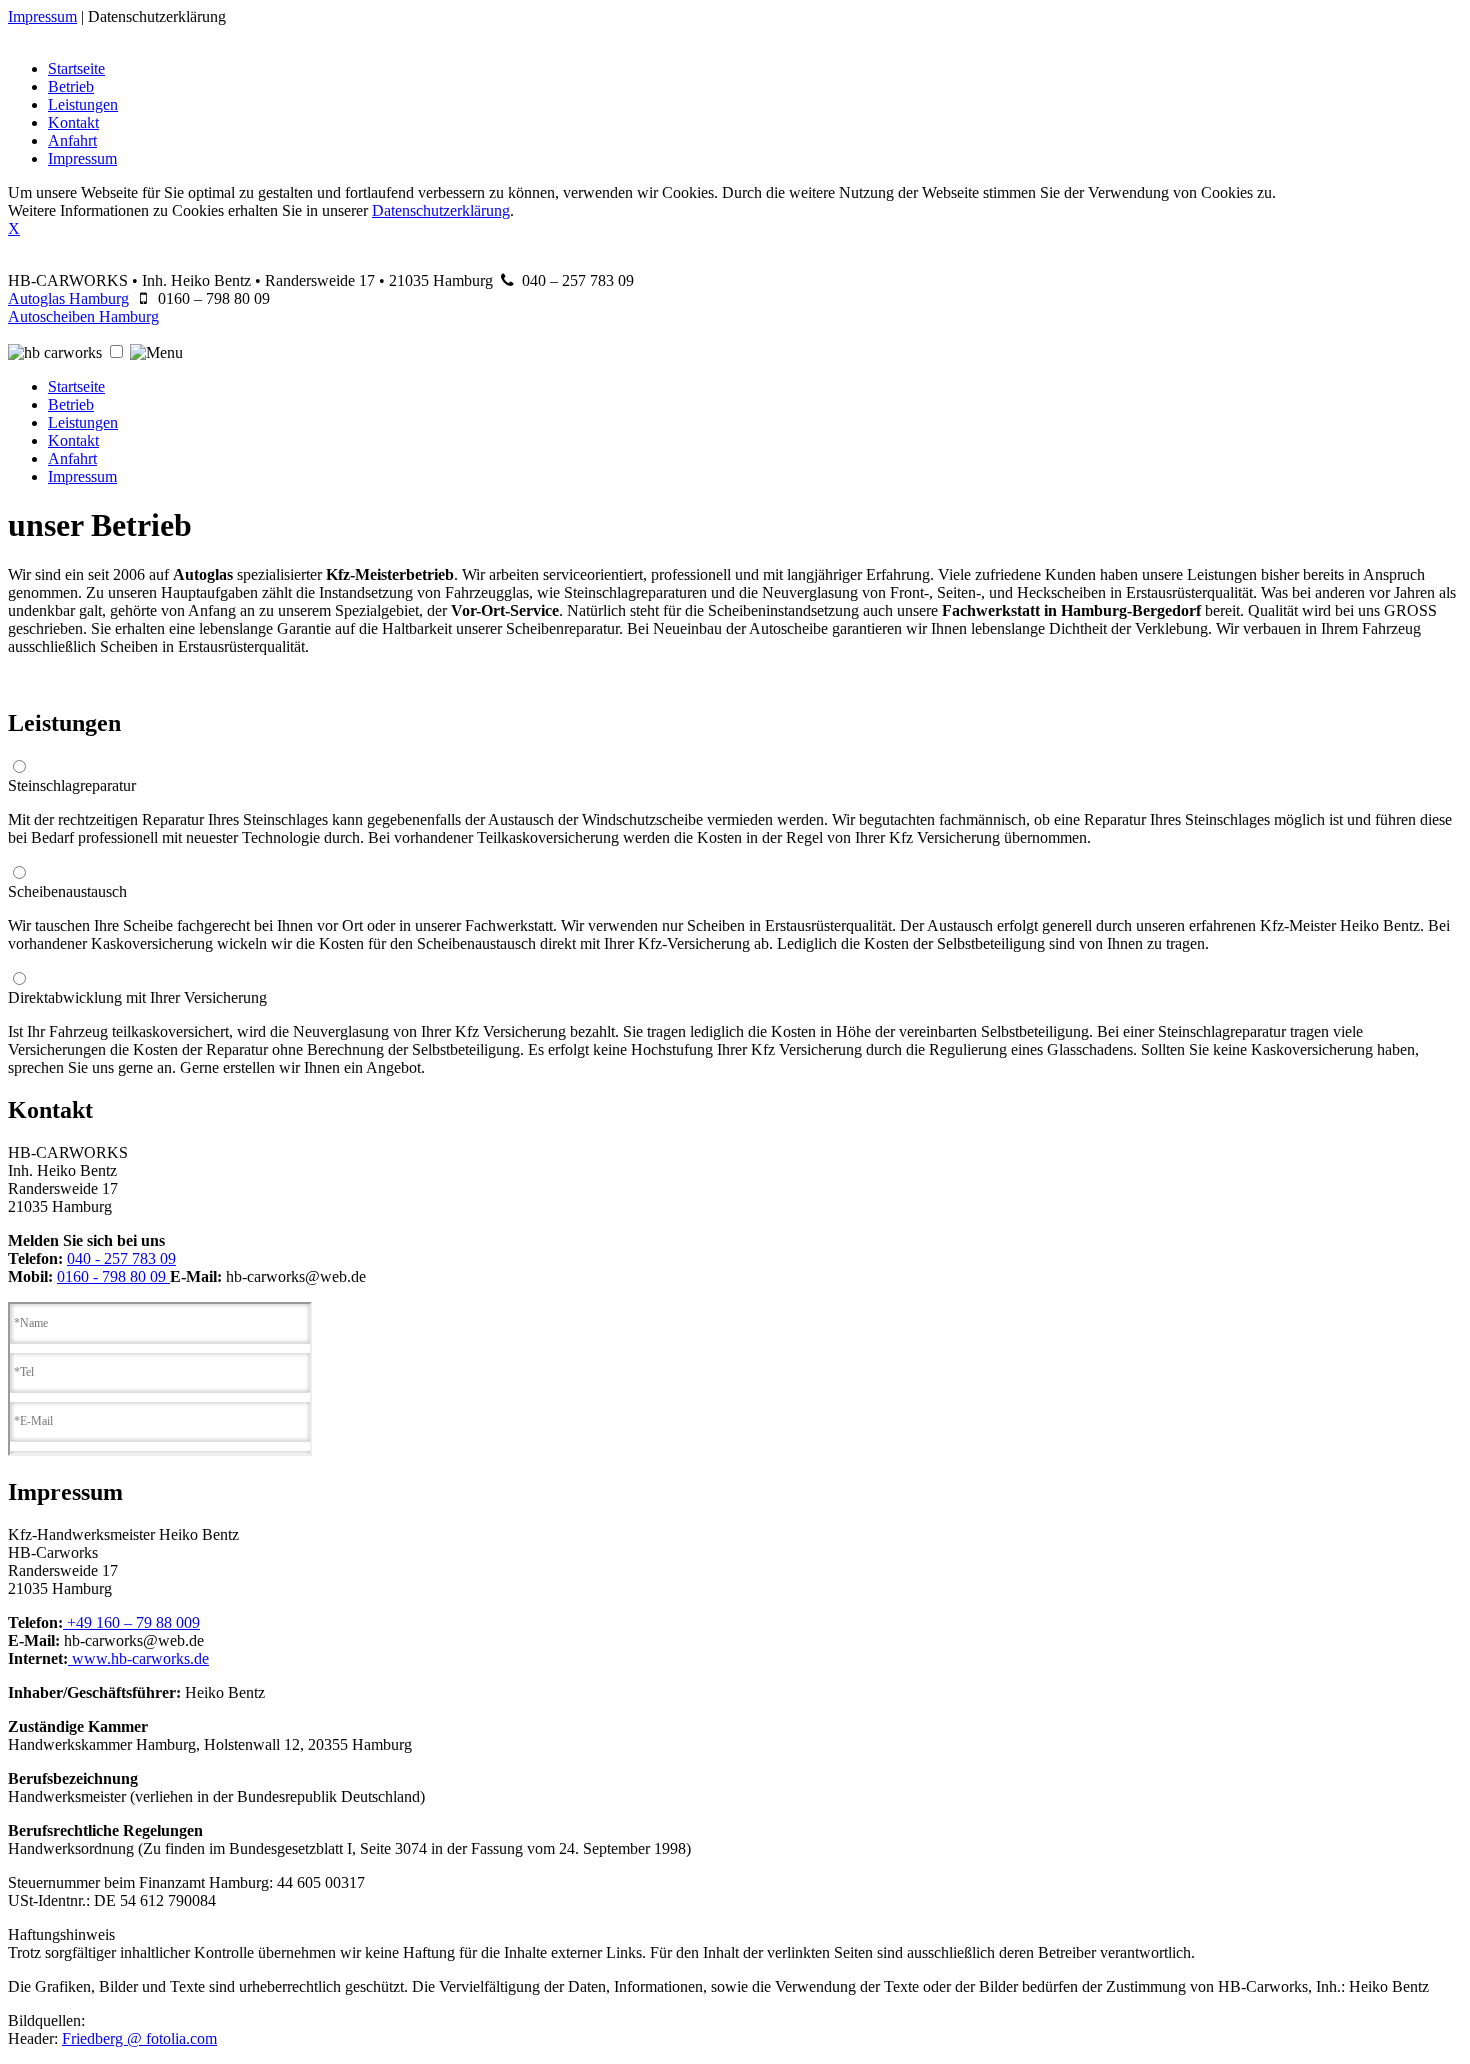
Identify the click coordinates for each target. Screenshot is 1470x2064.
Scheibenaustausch (67, 891)
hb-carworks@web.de (296, 1276)
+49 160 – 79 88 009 (131, 1622)
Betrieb (71, 86)
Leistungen (83, 104)
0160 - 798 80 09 (113, 1276)
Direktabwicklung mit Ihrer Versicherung (137, 997)
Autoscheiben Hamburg (83, 316)
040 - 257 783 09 (121, 1258)
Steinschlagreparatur (72, 785)
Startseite (76, 68)
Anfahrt (72, 140)
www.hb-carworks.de (138, 1658)
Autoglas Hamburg (68, 298)
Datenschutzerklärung (157, 16)
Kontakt (73, 122)
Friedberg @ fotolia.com (139, 2038)
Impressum (42, 16)
